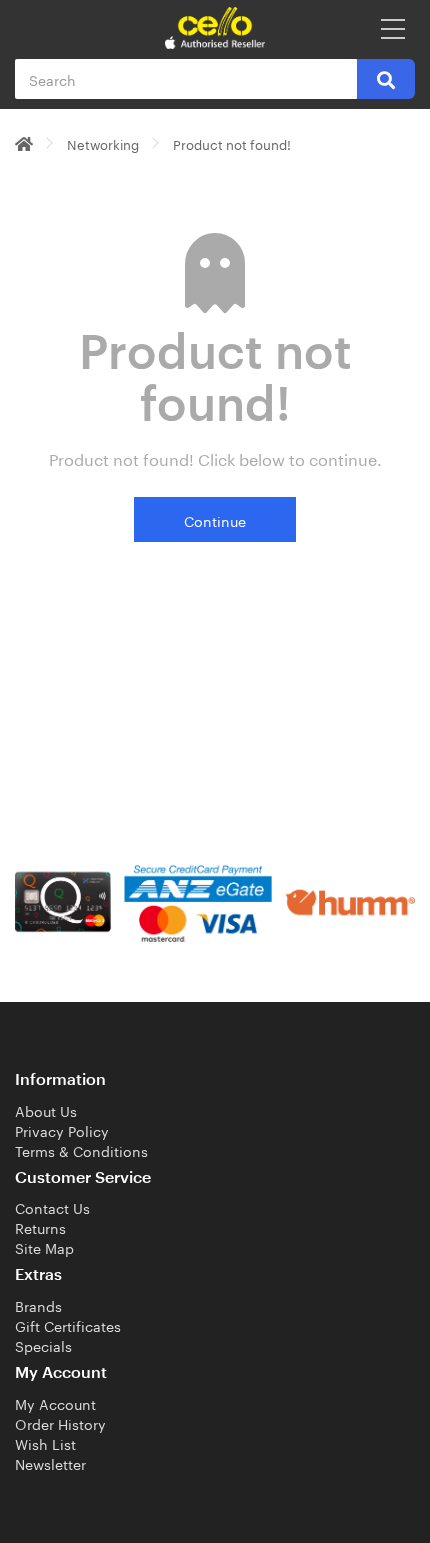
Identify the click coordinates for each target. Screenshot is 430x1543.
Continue (215, 520)
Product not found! (232, 143)
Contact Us (52, 1207)
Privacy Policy (62, 1130)
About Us (46, 1110)
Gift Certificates (68, 1325)
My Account (55, 1403)
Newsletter (50, 1463)
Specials (43, 1345)
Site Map (44, 1247)
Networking (103, 143)
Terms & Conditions (81, 1150)
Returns (40, 1227)
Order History (60, 1423)
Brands (38, 1305)
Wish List (45, 1443)
